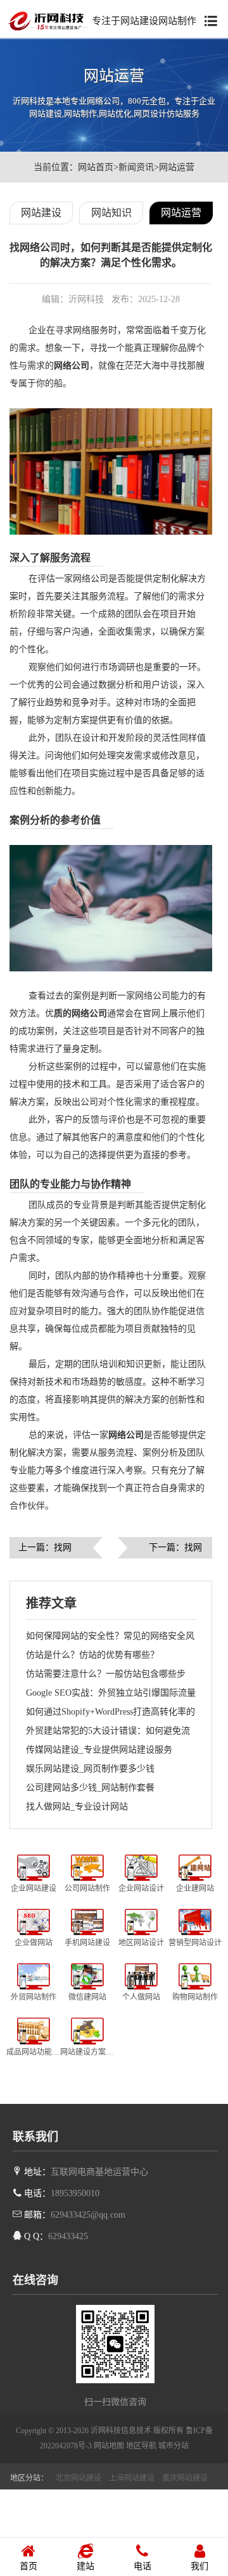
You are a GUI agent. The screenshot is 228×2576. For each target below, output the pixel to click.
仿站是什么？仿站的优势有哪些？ (92, 1655)
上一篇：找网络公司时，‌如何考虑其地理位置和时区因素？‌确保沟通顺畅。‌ (45, 1551)
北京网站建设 (79, 2478)
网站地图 (109, 2446)
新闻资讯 (136, 167)
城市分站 (174, 2446)
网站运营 (177, 167)
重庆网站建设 (185, 2478)
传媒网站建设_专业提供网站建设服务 (99, 1750)
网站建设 (41, 213)
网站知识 (111, 213)
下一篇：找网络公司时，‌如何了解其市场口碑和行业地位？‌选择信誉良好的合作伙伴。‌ (175, 1551)
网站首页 (96, 167)
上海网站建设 (132, 2478)
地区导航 (141, 2446)
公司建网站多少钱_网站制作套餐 (90, 1788)
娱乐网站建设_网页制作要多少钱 (90, 1769)
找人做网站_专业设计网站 (77, 1807)
